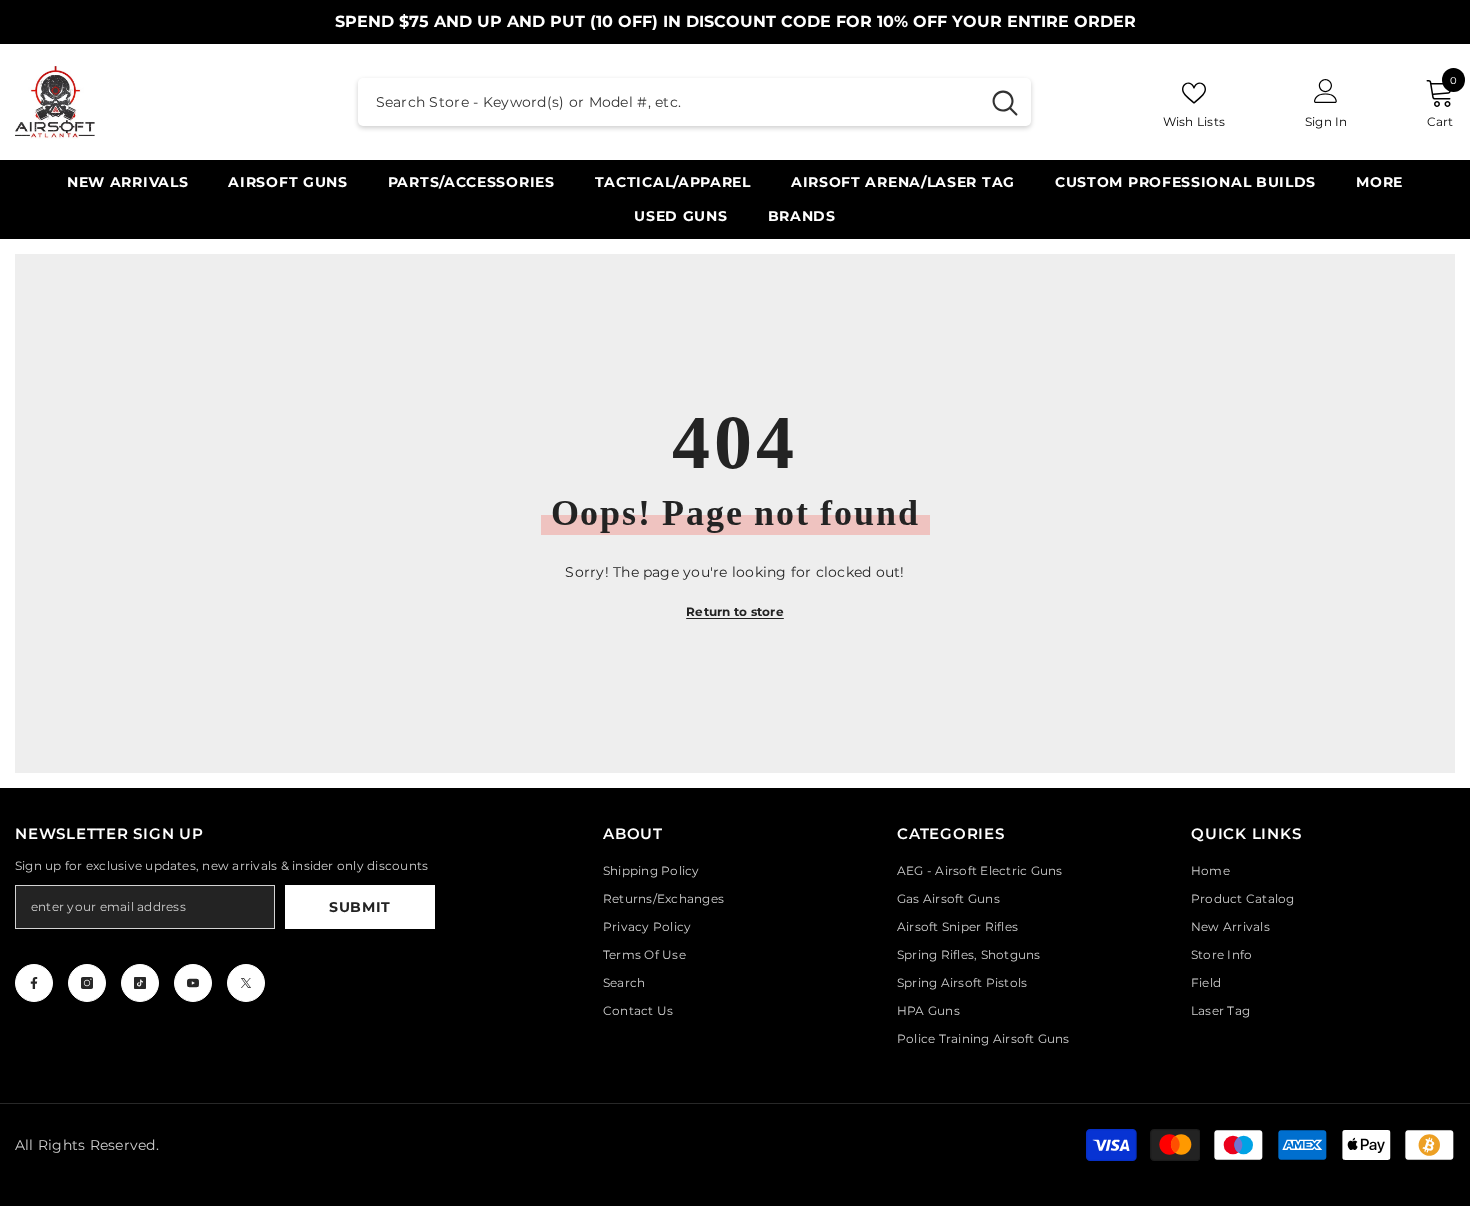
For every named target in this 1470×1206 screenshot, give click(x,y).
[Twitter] (246, 983)
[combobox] (668, 102)
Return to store (735, 611)
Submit (360, 907)
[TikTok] (140, 983)
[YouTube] (193, 983)
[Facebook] (34, 983)
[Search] (694, 102)
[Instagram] (87, 983)
